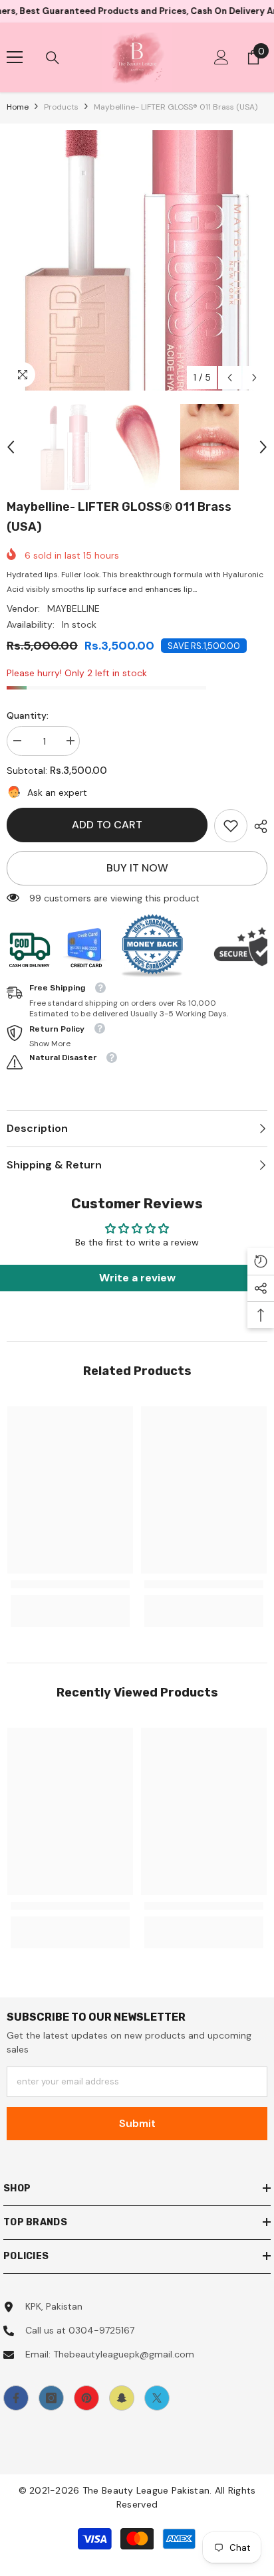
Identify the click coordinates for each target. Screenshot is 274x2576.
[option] (137, 260)
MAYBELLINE (73, 608)
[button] (230, 378)
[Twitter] (157, 2398)
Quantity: (28, 715)
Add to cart (107, 825)
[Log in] (221, 57)
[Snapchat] (122, 2398)
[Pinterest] (86, 2398)
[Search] (53, 58)
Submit (137, 2123)
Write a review (137, 1278)
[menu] (15, 57)
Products (61, 107)
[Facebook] (16, 2398)
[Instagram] (51, 2398)
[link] (231, 826)
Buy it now (137, 868)
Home (18, 107)
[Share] (257, 826)
